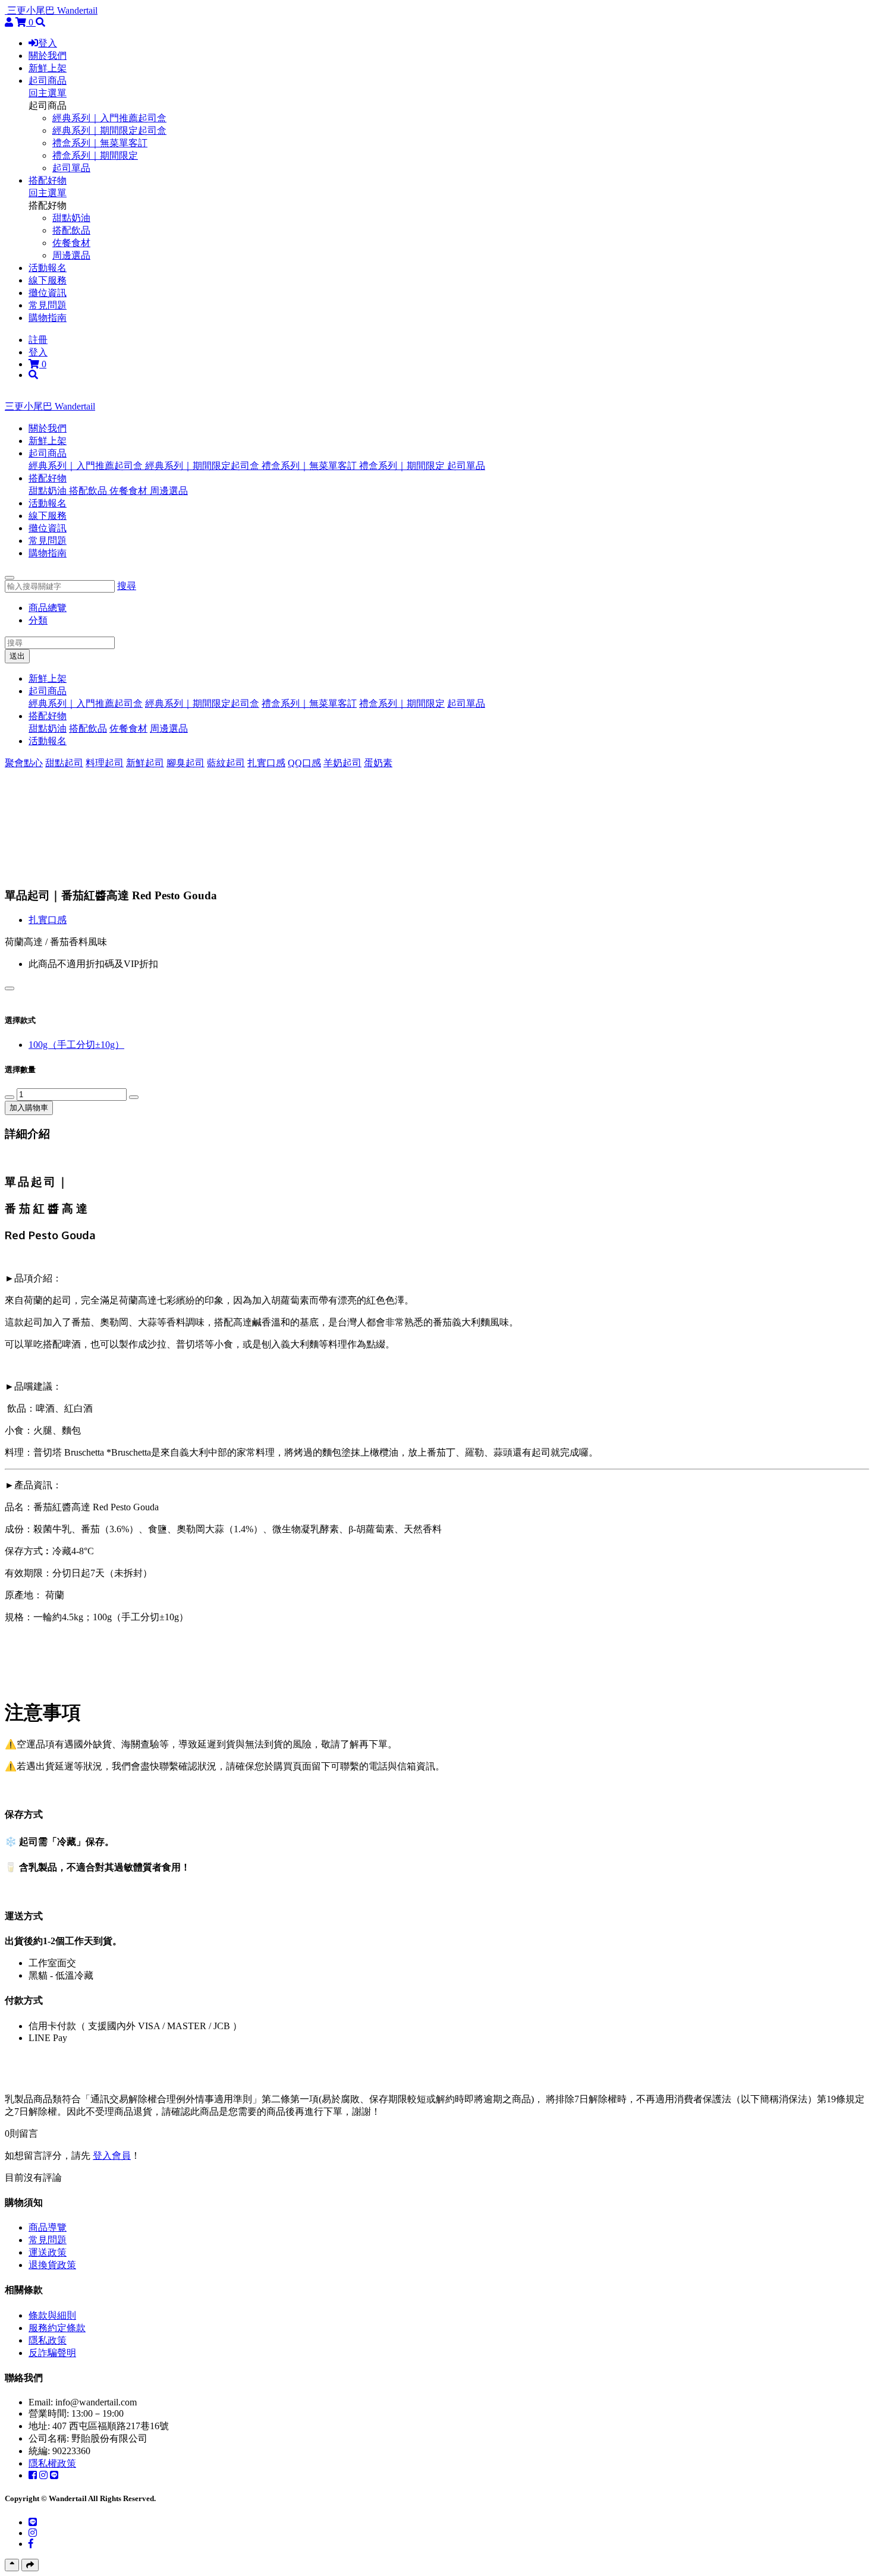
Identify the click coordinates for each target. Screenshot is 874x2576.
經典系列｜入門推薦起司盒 (109, 118)
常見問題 (48, 305)
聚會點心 (24, 763)
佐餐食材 (71, 243)
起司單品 (71, 168)
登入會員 (112, 2155)
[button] (48, 453)
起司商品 (48, 81)
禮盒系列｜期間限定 (95, 155)
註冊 (38, 340)
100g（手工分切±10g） (76, 1045)
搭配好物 (48, 180)
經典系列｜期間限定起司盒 (109, 130)
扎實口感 (266, 763)
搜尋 (127, 586)
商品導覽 (48, 2227)
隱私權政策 (52, 2463)
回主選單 (48, 93)
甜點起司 (64, 763)
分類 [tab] (38, 620)
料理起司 (105, 763)
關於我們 (48, 56)
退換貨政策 (52, 2265)
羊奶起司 (342, 763)
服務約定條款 (57, 2328)
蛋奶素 (378, 763)
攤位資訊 (48, 293)
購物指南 (48, 318)
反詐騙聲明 (52, 2353)
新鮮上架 (48, 68)
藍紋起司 (226, 763)
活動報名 (48, 268)
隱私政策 (48, 2340)
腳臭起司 (186, 763)
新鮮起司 (145, 763)
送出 (17, 656)
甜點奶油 (71, 218)
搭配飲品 (71, 230)
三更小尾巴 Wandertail (52, 10)
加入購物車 (29, 1108)
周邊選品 (71, 255)
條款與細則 (52, 2315)
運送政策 (48, 2252)
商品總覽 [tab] (48, 608)
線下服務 (48, 280)
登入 (48, 43)
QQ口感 (304, 763)
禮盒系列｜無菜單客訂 (100, 143)
